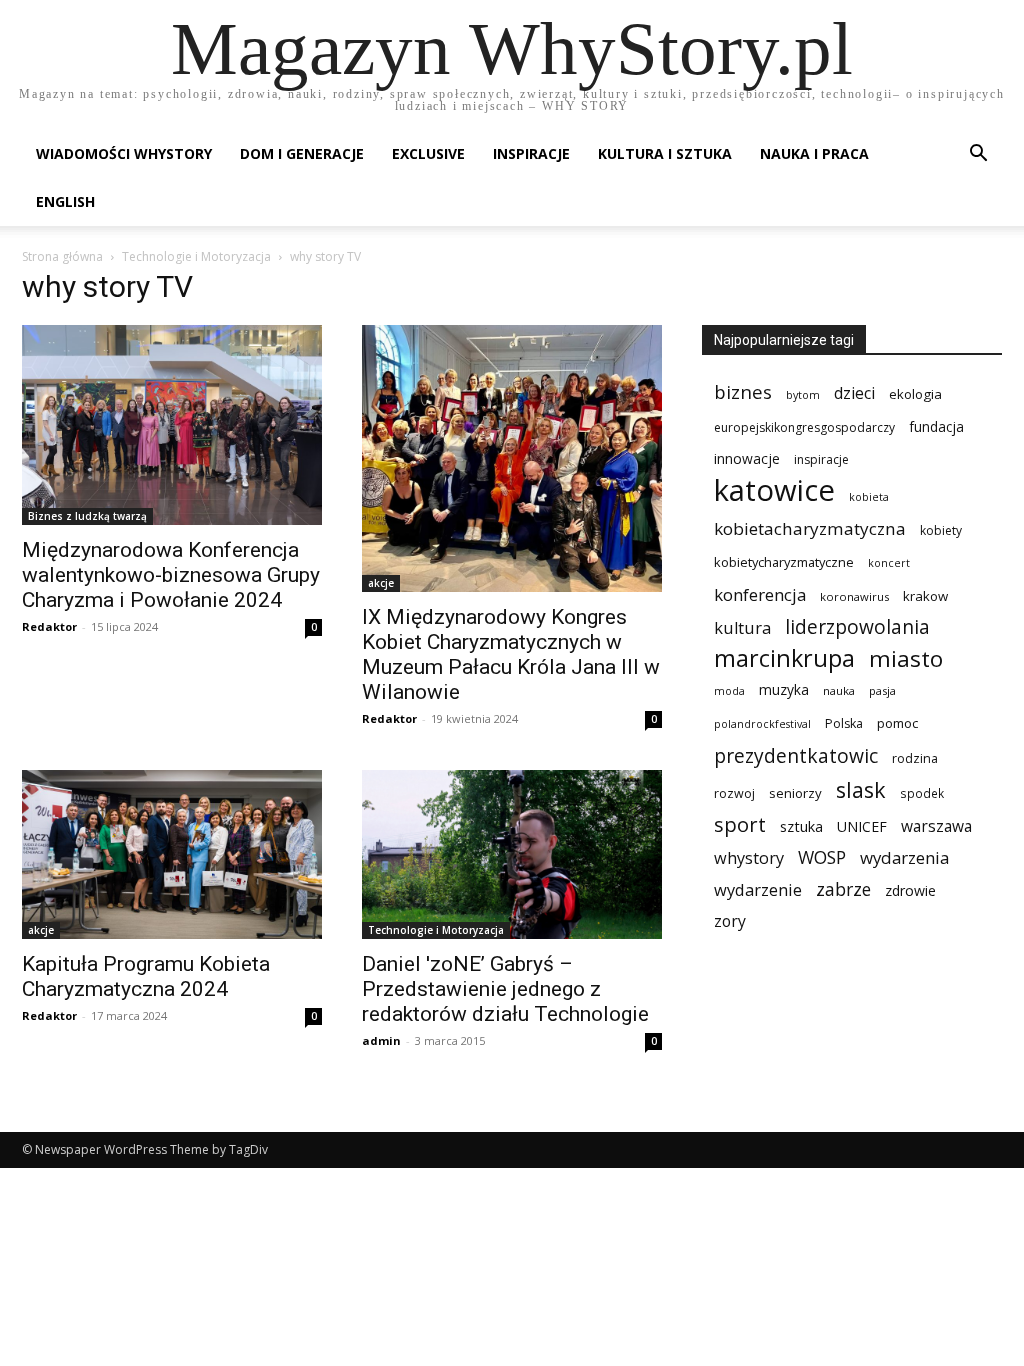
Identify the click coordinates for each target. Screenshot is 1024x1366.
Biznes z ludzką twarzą (87, 516)
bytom (803, 395)
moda (729, 691)
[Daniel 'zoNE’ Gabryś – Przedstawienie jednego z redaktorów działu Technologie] (512, 854)
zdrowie (910, 890)
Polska (844, 723)
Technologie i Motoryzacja (196, 256)
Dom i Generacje (302, 153)
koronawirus (854, 596)
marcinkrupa (784, 658)
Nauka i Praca (814, 153)
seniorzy (795, 793)
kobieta (869, 497)
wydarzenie (758, 889)
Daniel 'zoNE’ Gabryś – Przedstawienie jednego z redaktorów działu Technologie (505, 989)
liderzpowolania (857, 627)
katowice (774, 490)
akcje (381, 583)
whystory (749, 858)
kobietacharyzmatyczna (810, 528)
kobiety (941, 530)
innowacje (747, 458)
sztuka (801, 826)
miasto (906, 658)
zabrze (843, 889)
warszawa (936, 826)
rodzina (915, 758)
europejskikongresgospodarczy (804, 427)
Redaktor (49, 626)
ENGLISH (65, 201)
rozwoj (734, 793)
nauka (839, 690)
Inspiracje (531, 153)
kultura (742, 627)
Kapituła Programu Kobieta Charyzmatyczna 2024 (146, 976)
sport (740, 824)
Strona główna (62, 256)
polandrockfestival (762, 724)
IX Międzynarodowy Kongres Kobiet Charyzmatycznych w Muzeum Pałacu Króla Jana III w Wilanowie (511, 654)
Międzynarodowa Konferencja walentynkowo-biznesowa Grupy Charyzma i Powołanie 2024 (171, 575)
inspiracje (821, 459)
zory (730, 921)
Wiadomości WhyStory (124, 153)
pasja (882, 690)
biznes (743, 391)
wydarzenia (904, 857)
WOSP (822, 857)
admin (381, 1040)
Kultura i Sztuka (665, 153)
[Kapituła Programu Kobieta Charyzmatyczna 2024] (172, 854)
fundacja (936, 427)
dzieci (854, 393)
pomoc (897, 723)
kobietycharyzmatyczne (784, 562)
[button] (978, 155)
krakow (925, 596)
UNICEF (862, 826)
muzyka (784, 689)
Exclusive (428, 153)
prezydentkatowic (796, 755)
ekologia (915, 394)
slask (861, 789)
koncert (889, 563)
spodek (922, 793)
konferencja (760, 594)
